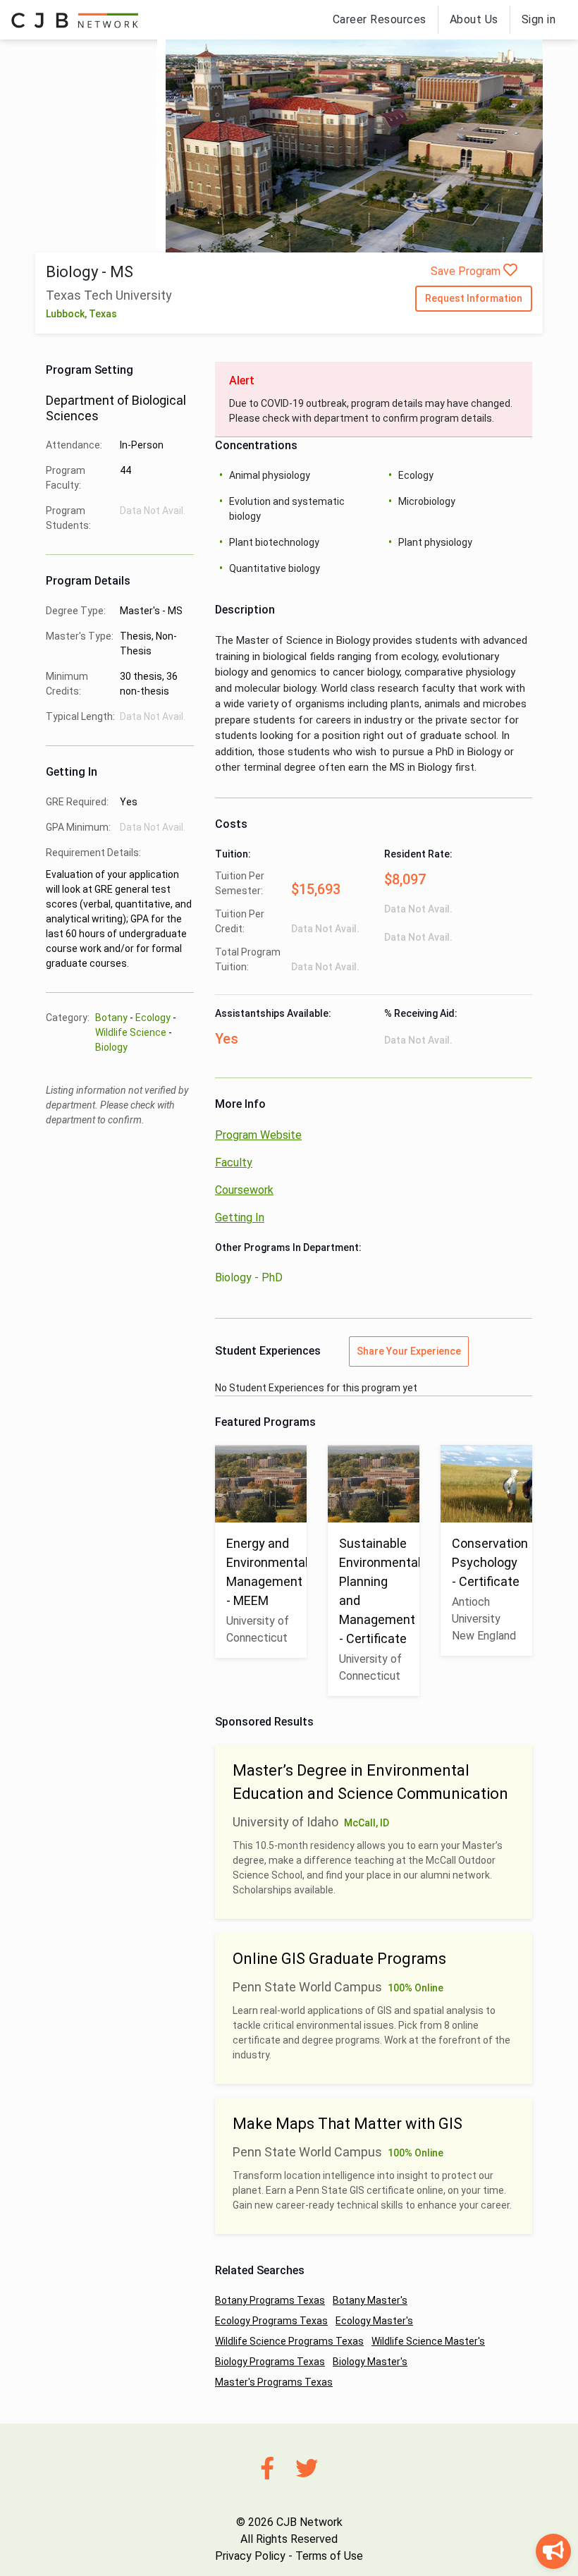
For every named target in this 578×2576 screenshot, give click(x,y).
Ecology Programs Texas (271, 2321)
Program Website (258, 1135)
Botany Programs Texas (270, 2300)
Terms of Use (329, 2556)
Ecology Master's (374, 2321)
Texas (103, 314)
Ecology (153, 1018)
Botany (111, 1018)
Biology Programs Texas (270, 2362)
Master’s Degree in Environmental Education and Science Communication (370, 1782)
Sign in (539, 19)
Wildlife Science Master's (428, 2341)
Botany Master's (370, 2300)
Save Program (467, 271)
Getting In (240, 1217)
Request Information (474, 298)
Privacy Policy (250, 2556)
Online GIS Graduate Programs (339, 1959)
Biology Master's (370, 2362)
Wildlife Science (131, 1032)
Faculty (234, 1162)
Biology (111, 1047)
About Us (474, 19)
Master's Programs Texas (274, 2382)
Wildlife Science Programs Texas (289, 2341)
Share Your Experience (409, 1351)
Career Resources (380, 19)
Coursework (244, 1190)
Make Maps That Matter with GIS (348, 2124)
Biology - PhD (249, 1277)
